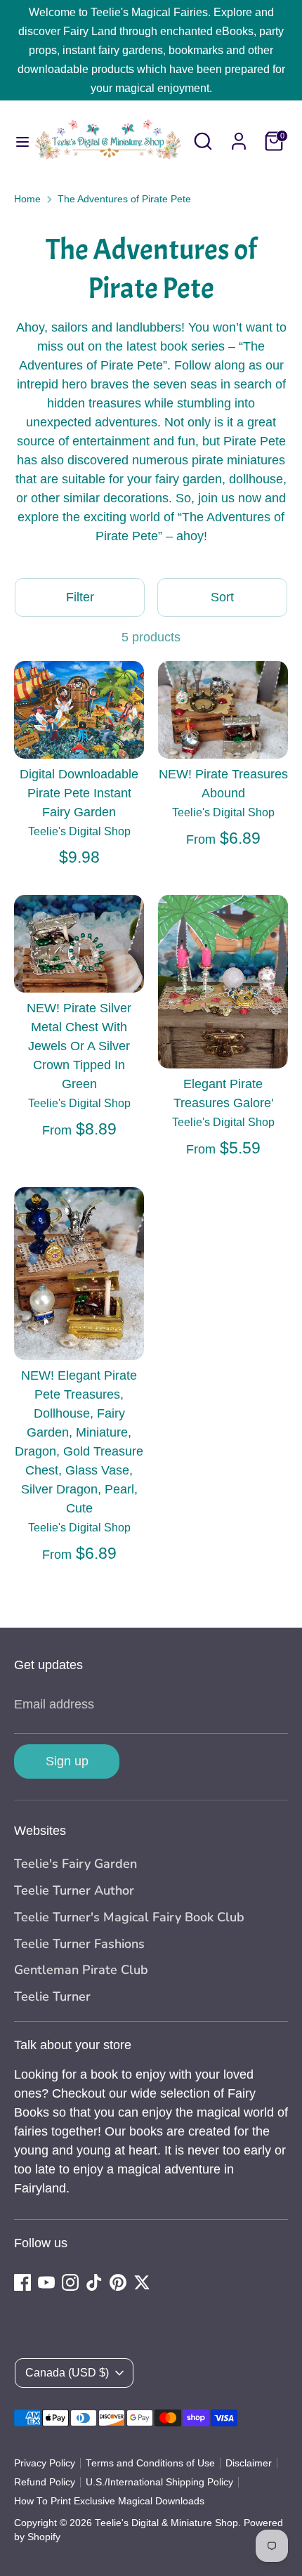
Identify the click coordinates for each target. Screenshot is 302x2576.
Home (27, 199)
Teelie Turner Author (74, 1890)
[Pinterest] (118, 2282)
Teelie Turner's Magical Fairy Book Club (129, 1917)
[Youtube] (46, 2282)
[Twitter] (142, 2282)
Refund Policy (45, 2482)
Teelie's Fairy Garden (75, 1864)
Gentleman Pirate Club (81, 1970)
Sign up (67, 1761)
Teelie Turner (52, 1996)
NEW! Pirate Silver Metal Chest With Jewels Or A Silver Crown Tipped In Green (79, 1046)
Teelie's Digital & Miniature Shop (166, 2523)
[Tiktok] (94, 2282)
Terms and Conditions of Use (150, 2463)
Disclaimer (249, 2463)
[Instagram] (70, 2282)
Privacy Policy (45, 2463)
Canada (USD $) (67, 2373)
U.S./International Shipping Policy (159, 2482)
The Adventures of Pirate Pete (124, 199)
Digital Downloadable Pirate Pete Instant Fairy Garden (79, 793)
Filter (80, 597)
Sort (222, 597)
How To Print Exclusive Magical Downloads (109, 2501)
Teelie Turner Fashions (79, 1944)
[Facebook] (22, 2282)
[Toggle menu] (17, 141)
